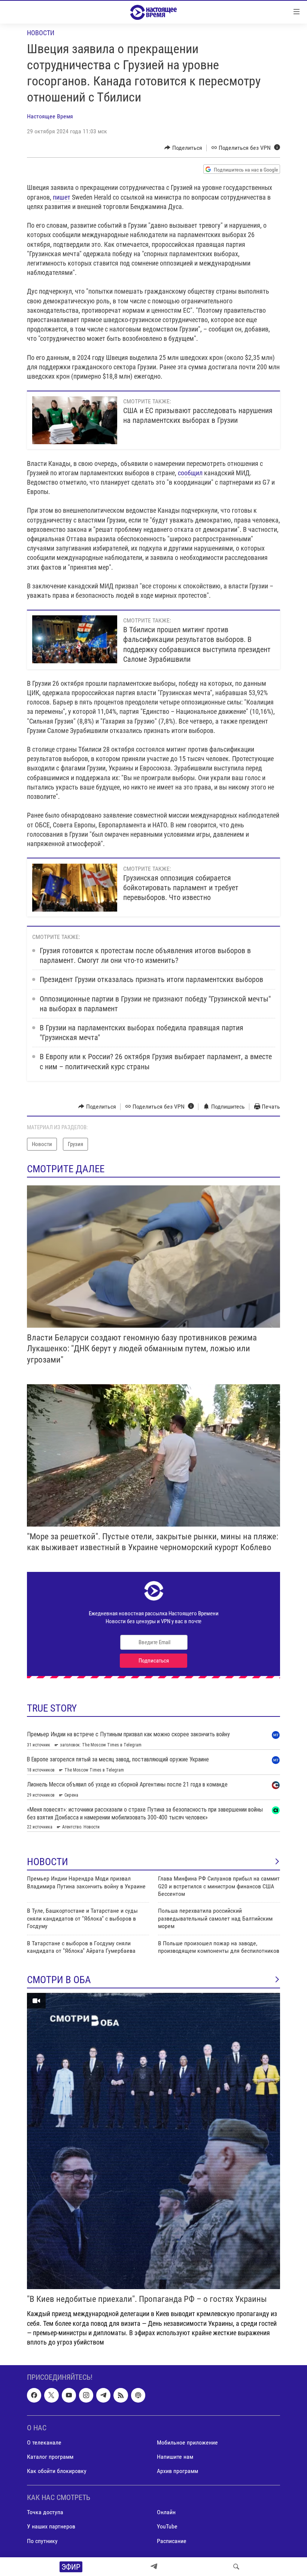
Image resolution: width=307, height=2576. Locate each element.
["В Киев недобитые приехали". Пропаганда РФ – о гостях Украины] (153, 2141)
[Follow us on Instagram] (86, 2395)
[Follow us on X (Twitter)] (51, 2395)
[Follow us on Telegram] (103, 2395)
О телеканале (44, 2442)
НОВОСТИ (48, 1862)
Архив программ (177, 2471)
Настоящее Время (50, 116)
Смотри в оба (59, 1980)
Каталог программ (50, 2457)
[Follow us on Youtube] (69, 2395)
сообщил (190, 473)
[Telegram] (154, 2567)
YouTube (167, 2527)
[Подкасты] (138, 2395)
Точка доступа (45, 2513)
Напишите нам (175, 2457)
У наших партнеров (51, 2527)
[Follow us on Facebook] (34, 2395)
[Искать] (236, 2567)
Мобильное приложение (187, 2442)
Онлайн (166, 2513)
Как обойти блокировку (57, 2471)
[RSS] (121, 2395)
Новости (41, 33)
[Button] (183, 148)
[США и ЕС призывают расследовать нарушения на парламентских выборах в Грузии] (75, 420)
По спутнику (42, 2541)
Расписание (172, 2541)
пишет (62, 197)
